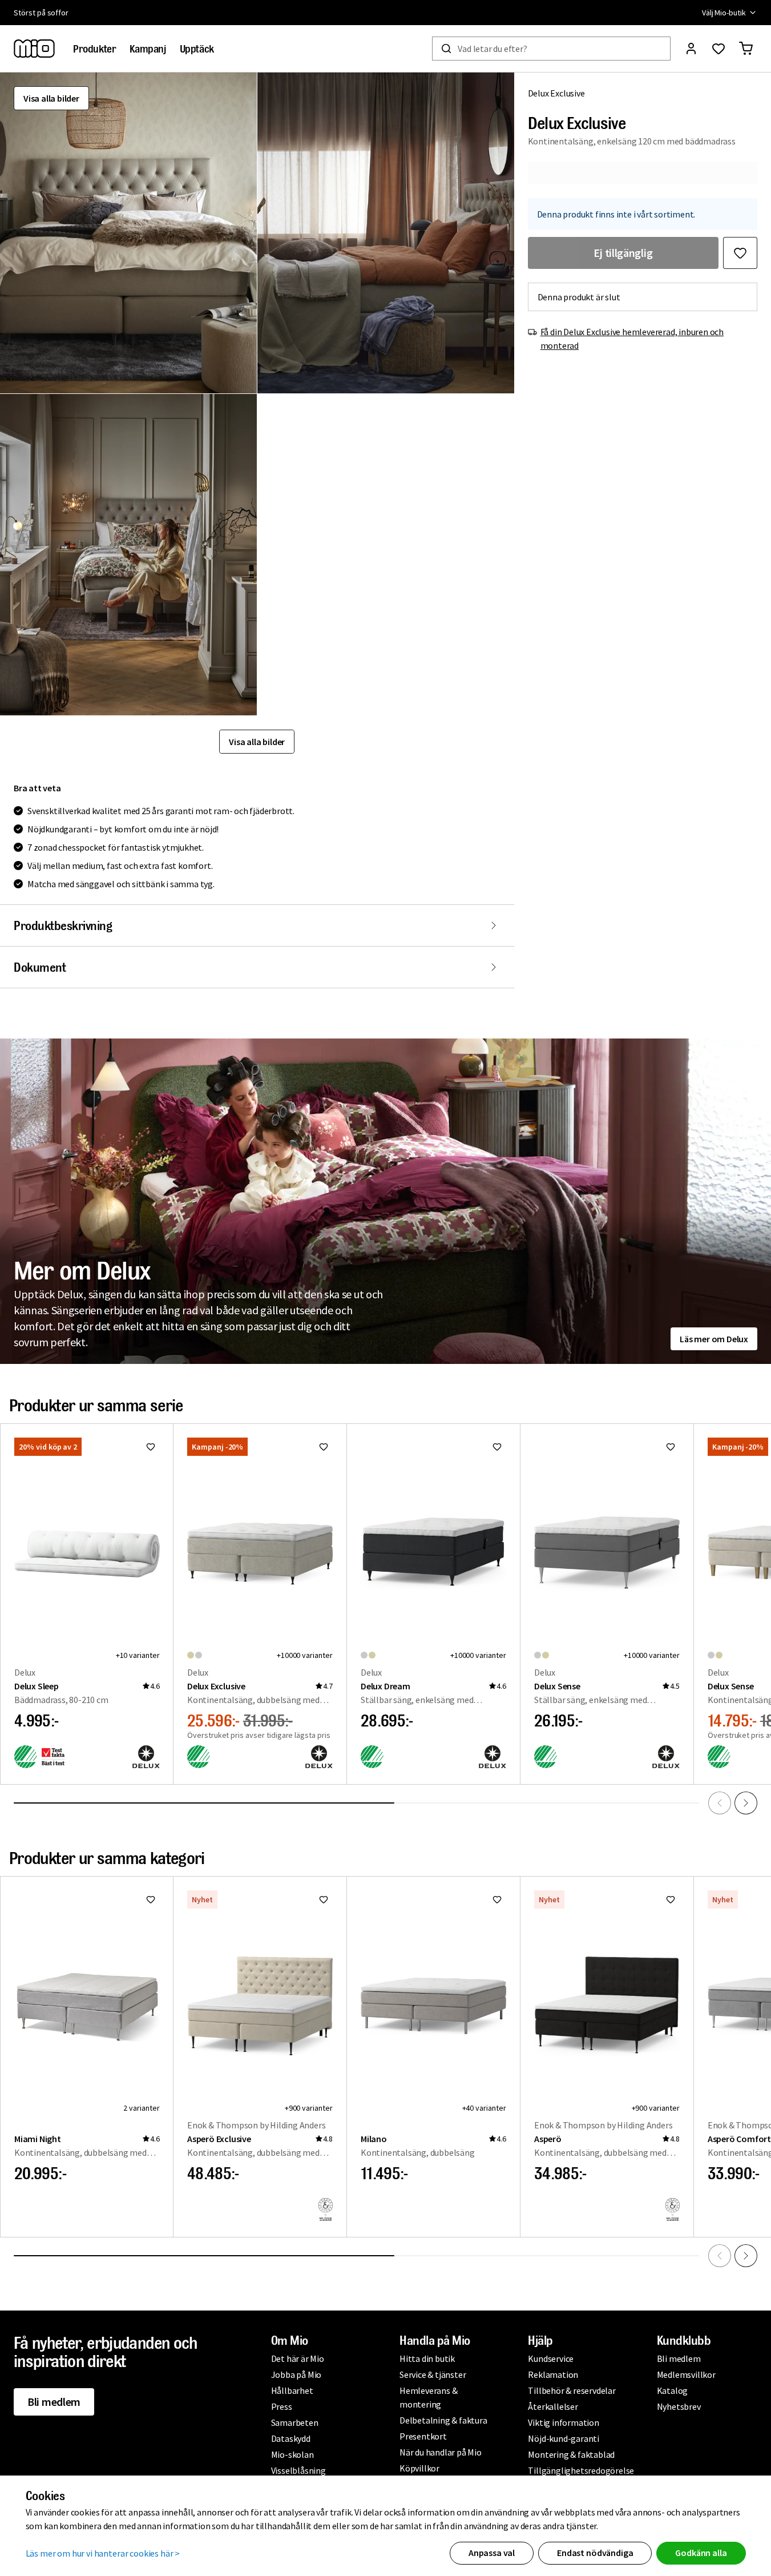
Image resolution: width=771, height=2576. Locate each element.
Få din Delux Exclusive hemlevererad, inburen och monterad (632, 339)
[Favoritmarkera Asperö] (671, 1899)
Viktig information (563, 2422)
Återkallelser (553, 2406)
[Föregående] (720, 1803)
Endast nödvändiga (595, 2553)
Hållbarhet (292, 2390)
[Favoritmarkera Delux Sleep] (151, 1447)
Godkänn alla (701, 2553)
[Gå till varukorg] (746, 49)
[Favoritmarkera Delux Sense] (671, 1447)
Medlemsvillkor (686, 2374)
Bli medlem (54, 2402)
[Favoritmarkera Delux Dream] (497, 1447)
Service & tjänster (433, 2374)
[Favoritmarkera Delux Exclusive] (740, 253)
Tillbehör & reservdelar (572, 2390)
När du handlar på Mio (441, 2452)
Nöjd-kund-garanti (564, 2438)
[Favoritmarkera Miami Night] (151, 1899)
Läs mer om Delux (714, 1339)
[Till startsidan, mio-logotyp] (34, 49)
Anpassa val (492, 2553)
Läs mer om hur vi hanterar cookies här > (103, 2553)
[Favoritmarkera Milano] (497, 1899)
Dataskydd (291, 2438)
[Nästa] (746, 1803)
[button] (128, 233)
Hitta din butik (427, 2358)
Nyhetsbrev (679, 2406)
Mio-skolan (292, 2454)
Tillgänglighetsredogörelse (581, 2470)
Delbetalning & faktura (443, 2420)
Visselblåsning (298, 2470)
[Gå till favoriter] (718, 49)
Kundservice (551, 2358)
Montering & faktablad (571, 2454)
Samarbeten (295, 2422)
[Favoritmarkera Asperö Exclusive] (324, 1899)
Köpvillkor (419, 2468)
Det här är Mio (298, 2358)
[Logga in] (691, 49)
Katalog (673, 2390)
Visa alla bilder (51, 98)
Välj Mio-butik (724, 13)
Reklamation (553, 2374)
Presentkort (423, 2436)
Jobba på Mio (296, 2374)
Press (282, 2406)
